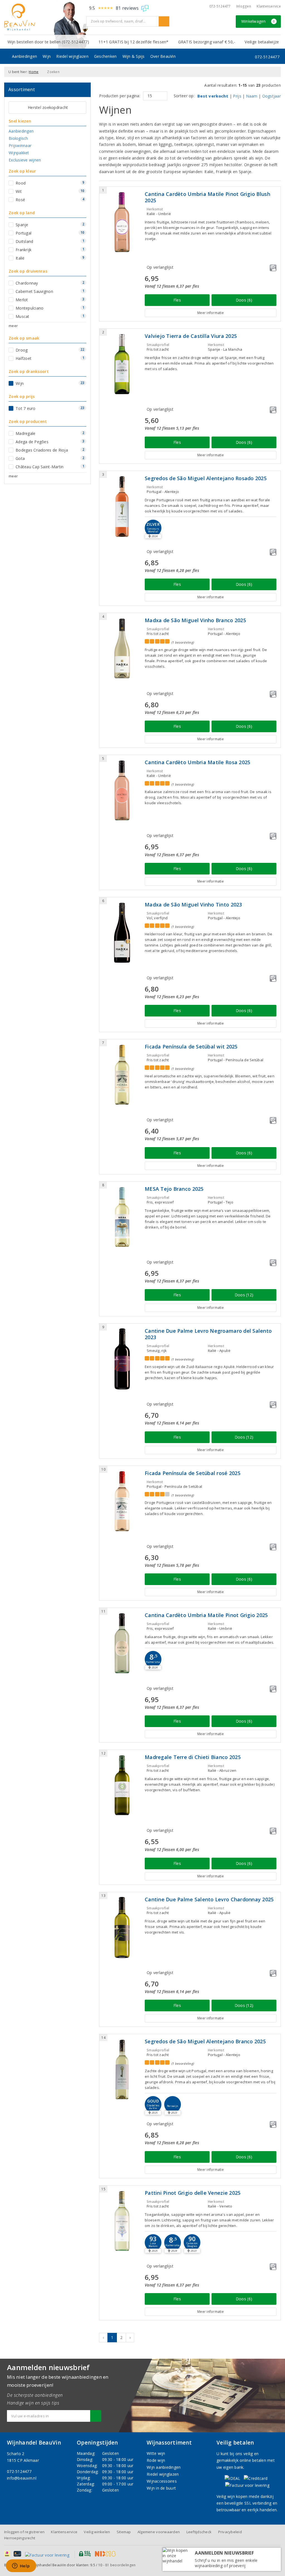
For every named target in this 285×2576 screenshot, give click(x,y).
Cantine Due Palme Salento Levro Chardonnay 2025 (209, 1899)
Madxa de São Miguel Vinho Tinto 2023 (193, 905)
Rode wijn (156, 2460)
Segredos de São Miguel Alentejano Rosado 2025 (206, 478)
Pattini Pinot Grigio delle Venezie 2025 (193, 2193)
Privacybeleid (230, 2532)
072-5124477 (220, 6)
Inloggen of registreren (24, 2532)
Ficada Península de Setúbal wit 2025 (191, 1047)
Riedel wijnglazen (72, 56)
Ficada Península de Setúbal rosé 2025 (193, 1473)
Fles (177, 300)
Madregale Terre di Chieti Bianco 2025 (193, 1757)
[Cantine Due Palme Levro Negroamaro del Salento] (122, 1359)
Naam (252, 96)
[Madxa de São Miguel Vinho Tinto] (122, 933)
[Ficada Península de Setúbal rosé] (122, 1501)
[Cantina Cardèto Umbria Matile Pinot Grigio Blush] (122, 222)
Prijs (237, 96)
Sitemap (124, 2532)
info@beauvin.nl (22, 2478)
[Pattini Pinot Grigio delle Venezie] (122, 2221)
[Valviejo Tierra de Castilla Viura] (122, 364)
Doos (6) (244, 300)
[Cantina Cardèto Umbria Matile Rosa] (122, 790)
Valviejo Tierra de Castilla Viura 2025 (191, 336)
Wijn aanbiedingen (164, 2467)
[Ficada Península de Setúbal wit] (122, 1075)
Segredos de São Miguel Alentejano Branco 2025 (205, 2041)
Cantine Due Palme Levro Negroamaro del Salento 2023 (208, 1334)
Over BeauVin (163, 56)
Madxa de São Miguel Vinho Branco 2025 (195, 620)
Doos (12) (244, 1295)
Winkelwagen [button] (258, 21)
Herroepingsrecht (20, 2538)
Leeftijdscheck (199, 2532)
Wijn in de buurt (161, 2488)
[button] (153, 1659)
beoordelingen (120, 2565)
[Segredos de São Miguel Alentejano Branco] (122, 2070)
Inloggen (244, 6)
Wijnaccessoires (162, 2481)
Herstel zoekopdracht (48, 107)
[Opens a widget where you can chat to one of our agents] (21, 2566)
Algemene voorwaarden (159, 2532)
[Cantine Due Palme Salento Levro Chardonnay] (122, 1928)
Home (34, 72)
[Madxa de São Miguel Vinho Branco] (122, 648)
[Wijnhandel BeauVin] (43, 17)
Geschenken (105, 56)
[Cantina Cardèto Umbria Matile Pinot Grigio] (122, 1643)
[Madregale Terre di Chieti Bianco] (122, 1785)
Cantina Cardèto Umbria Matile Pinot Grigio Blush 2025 (207, 197)
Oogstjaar (272, 96)
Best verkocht (213, 96)
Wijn (47, 56)
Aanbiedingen (24, 56)
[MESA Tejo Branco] (122, 1217)
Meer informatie (211, 313)
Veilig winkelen (97, 2532)
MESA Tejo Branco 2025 (174, 1189)
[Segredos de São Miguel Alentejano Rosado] (122, 506)
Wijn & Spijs (134, 56)
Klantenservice (269, 6)
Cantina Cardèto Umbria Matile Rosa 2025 (197, 762)
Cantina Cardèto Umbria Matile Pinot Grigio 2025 (206, 1615)
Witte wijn (156, 2453)
